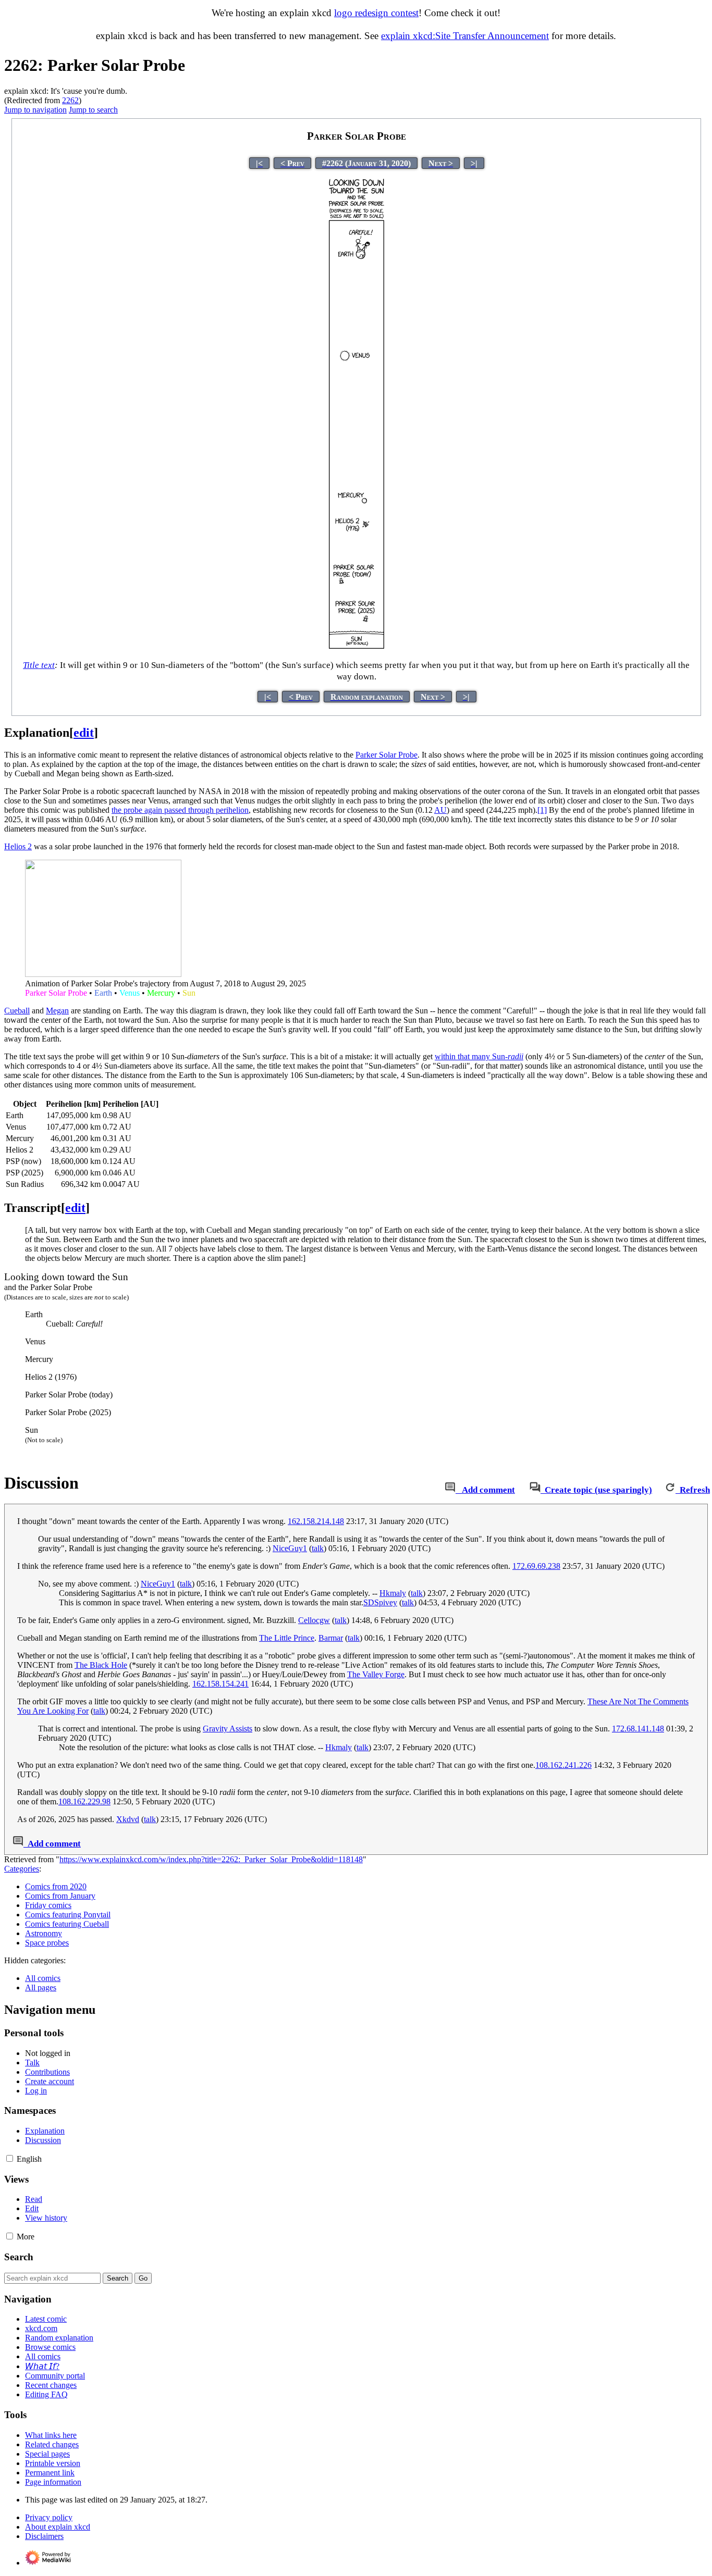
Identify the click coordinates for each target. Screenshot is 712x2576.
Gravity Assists (228, 1729)
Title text (39, 665)
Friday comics (48, 1905)
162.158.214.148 (316, 1521)
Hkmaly (393, 1593)
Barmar (331, 1638)
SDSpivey (380, 1602)
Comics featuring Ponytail (68, 1915)
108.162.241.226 (563, 1765)
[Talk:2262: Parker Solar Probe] (450, 1490)
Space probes (47, 1943)
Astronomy (44, 1933)
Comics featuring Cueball (67, 1924)
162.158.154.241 (220, 1684)
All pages (41, 1987)
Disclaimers (44, 2536)
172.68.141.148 (638, 1729)
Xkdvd (128, 1819)
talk (318, 1548)
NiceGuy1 (290, 1548)
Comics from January (60, 1896)
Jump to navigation (35, 110)
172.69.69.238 (536, 1566)
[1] (542, 810)
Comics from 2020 (56, 1886)
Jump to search (93, 110)
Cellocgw (314, 1620)
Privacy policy (49, 2517)
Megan (57, 1011)
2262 (70, 100)
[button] (10, 2158)
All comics (43, 1978)
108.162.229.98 (84, 1801)
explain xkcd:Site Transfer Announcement (465, 36)
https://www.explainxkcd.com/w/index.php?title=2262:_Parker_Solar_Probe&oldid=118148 (211, 1859)
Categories (22, 1869)
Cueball (17, 1011)
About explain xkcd (58, 2527)
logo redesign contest (376, 13)
